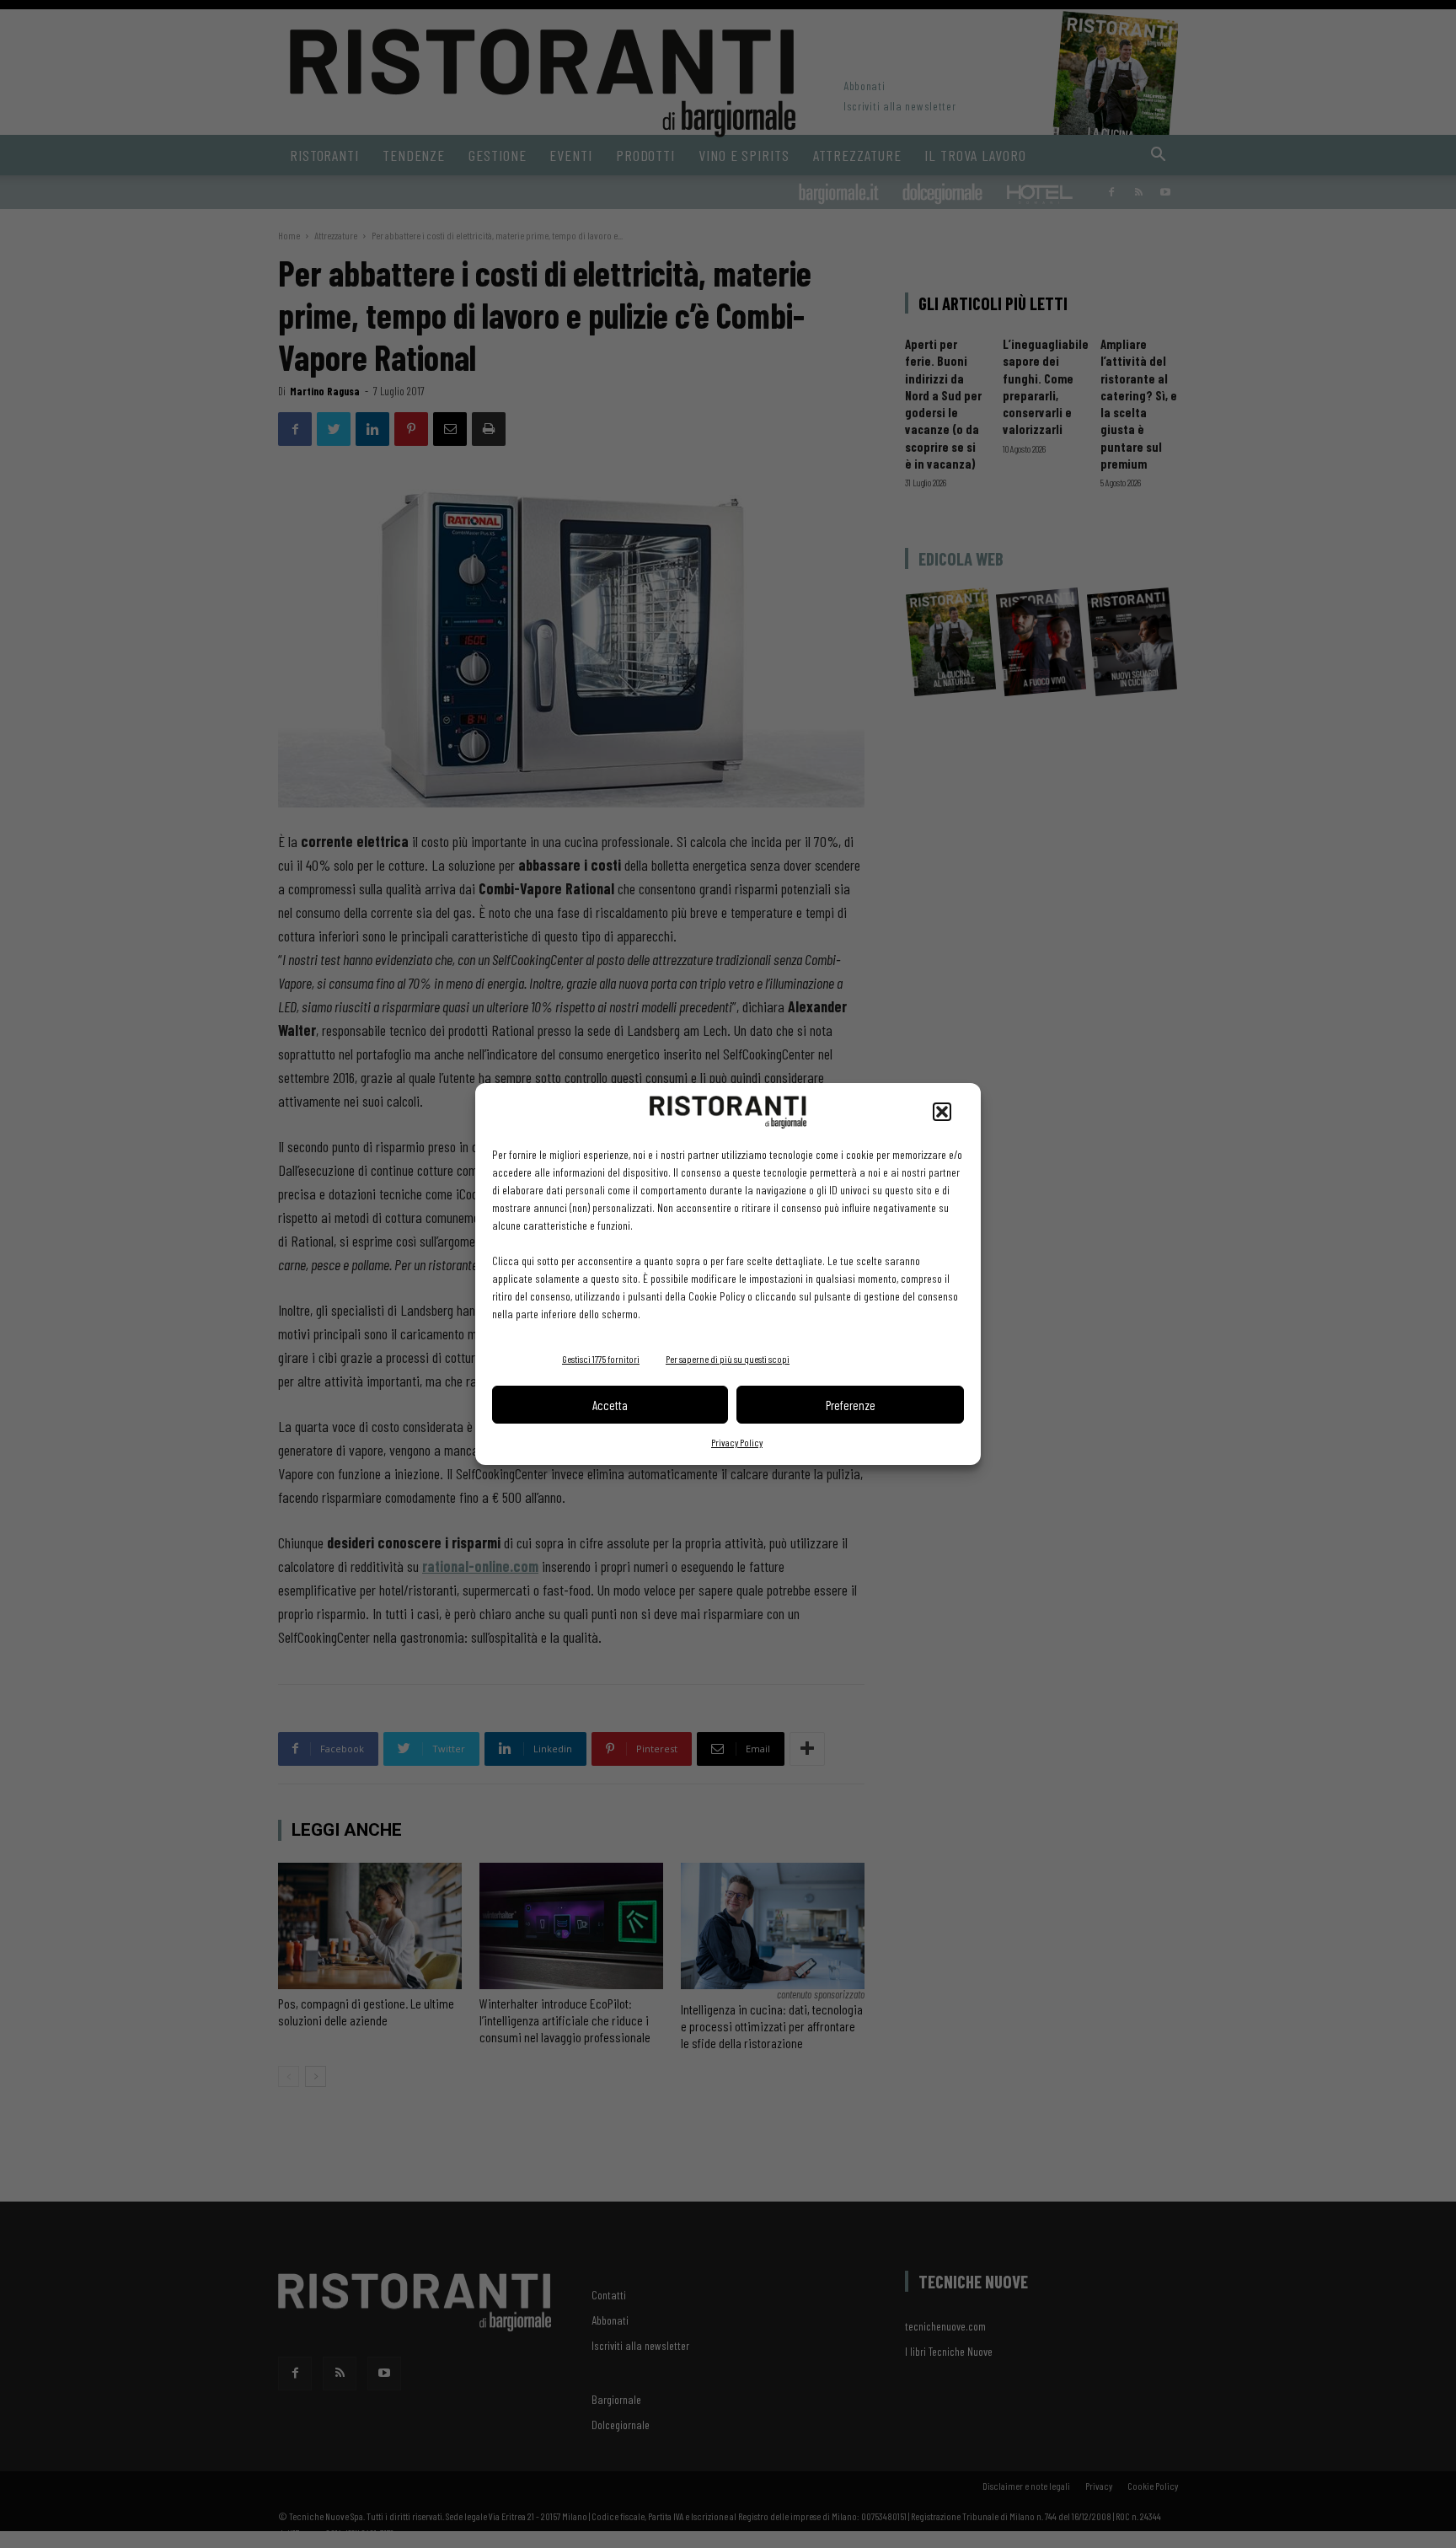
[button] (942, 1112)
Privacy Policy (737, 1442)
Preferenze (851, 1405)
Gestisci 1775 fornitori (601, 1359)
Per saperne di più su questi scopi (728, 1359)
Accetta (610, 1405)
